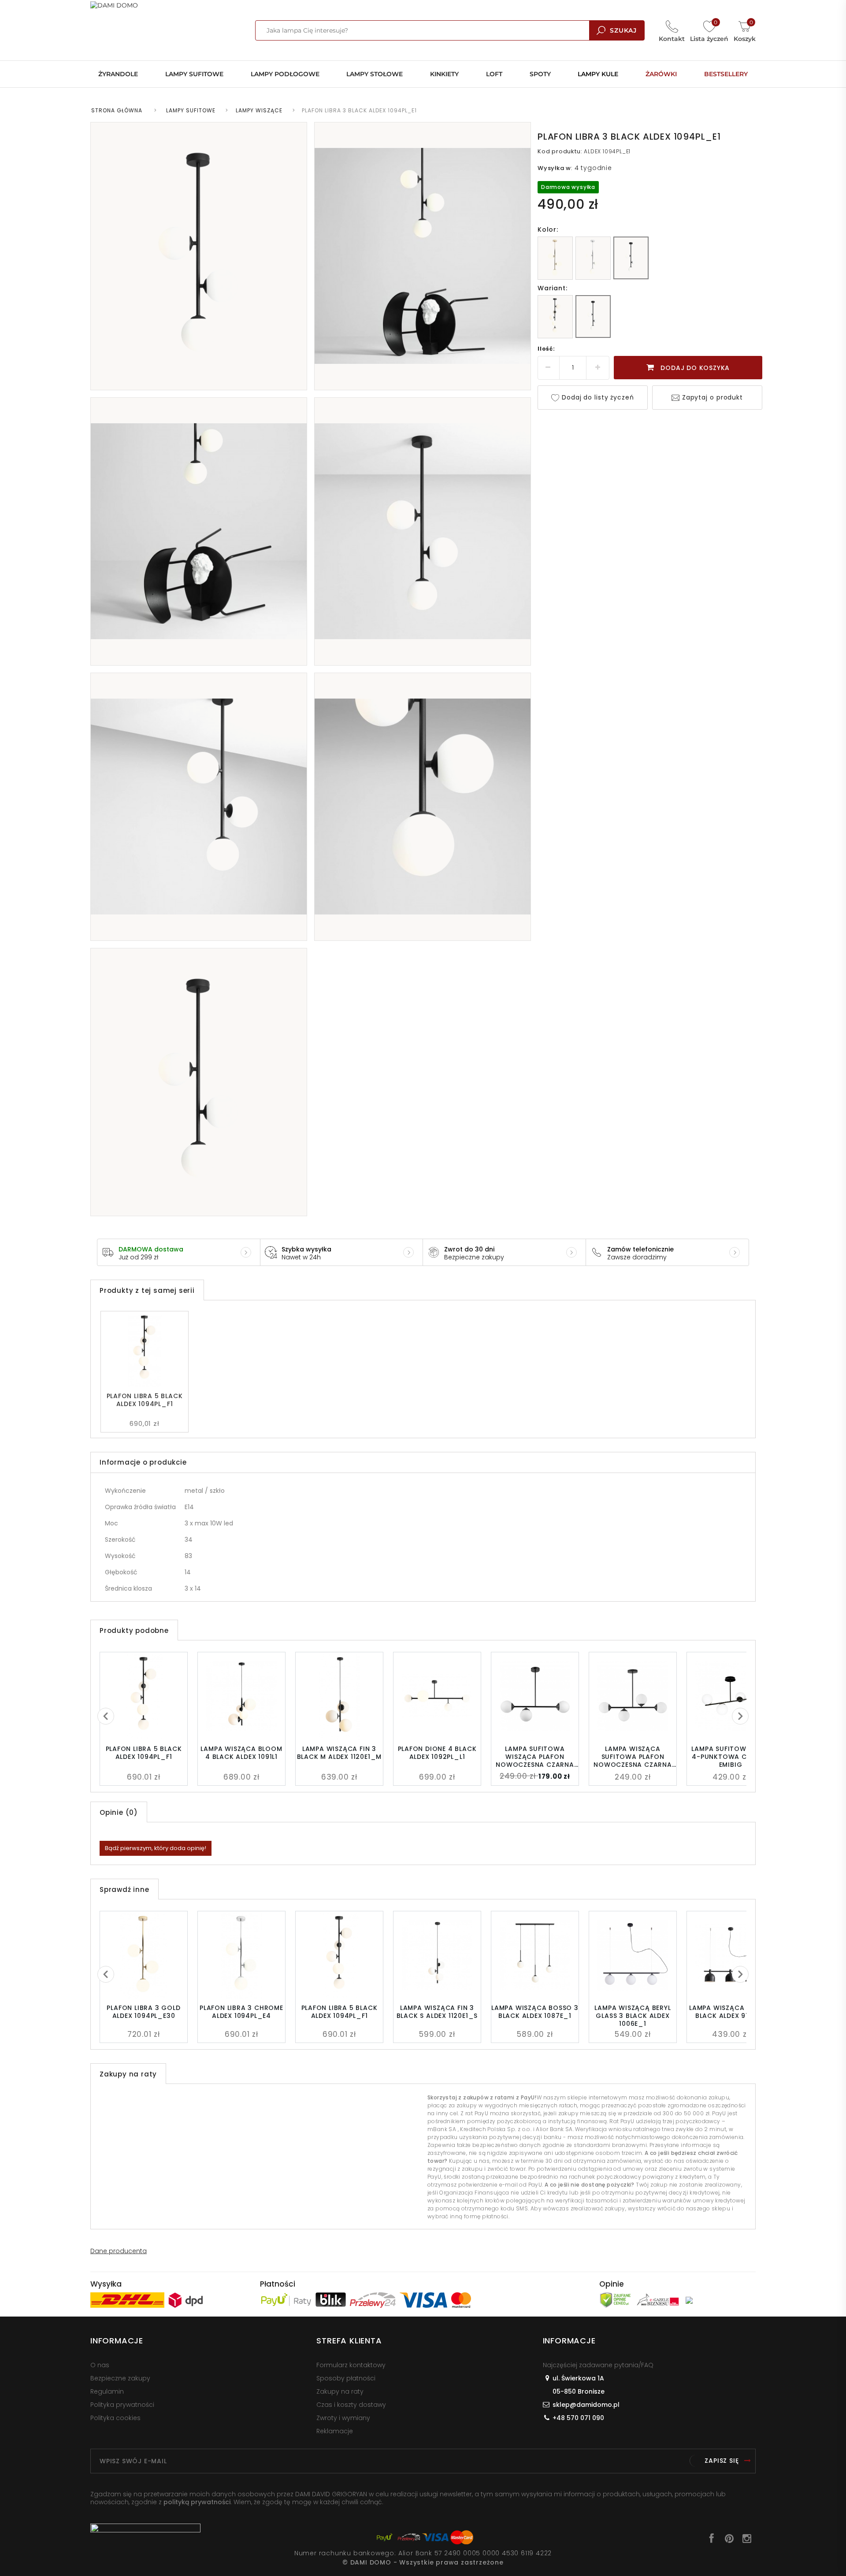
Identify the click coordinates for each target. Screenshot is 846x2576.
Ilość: (546, 349)
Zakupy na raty (340, 2391)
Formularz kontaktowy (351, 2365)
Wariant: (552, 288)
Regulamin (107, 2391)
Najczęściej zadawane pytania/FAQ (598, 2365)
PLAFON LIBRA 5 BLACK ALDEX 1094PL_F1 (145, 1400)
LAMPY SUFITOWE (191, 110)
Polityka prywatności (122, 2405)
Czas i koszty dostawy (351, 2405)
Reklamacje (335, 2431)
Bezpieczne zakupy (120, 2378)
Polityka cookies (115, 2418)
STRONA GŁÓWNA (117, 110)
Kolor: (548, 229)
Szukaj (623, 30)
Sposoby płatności (346, 2378)
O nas (100, 2365)
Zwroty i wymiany (343, 2418)
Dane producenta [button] (119, 2251)
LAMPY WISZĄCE (259, 110)
